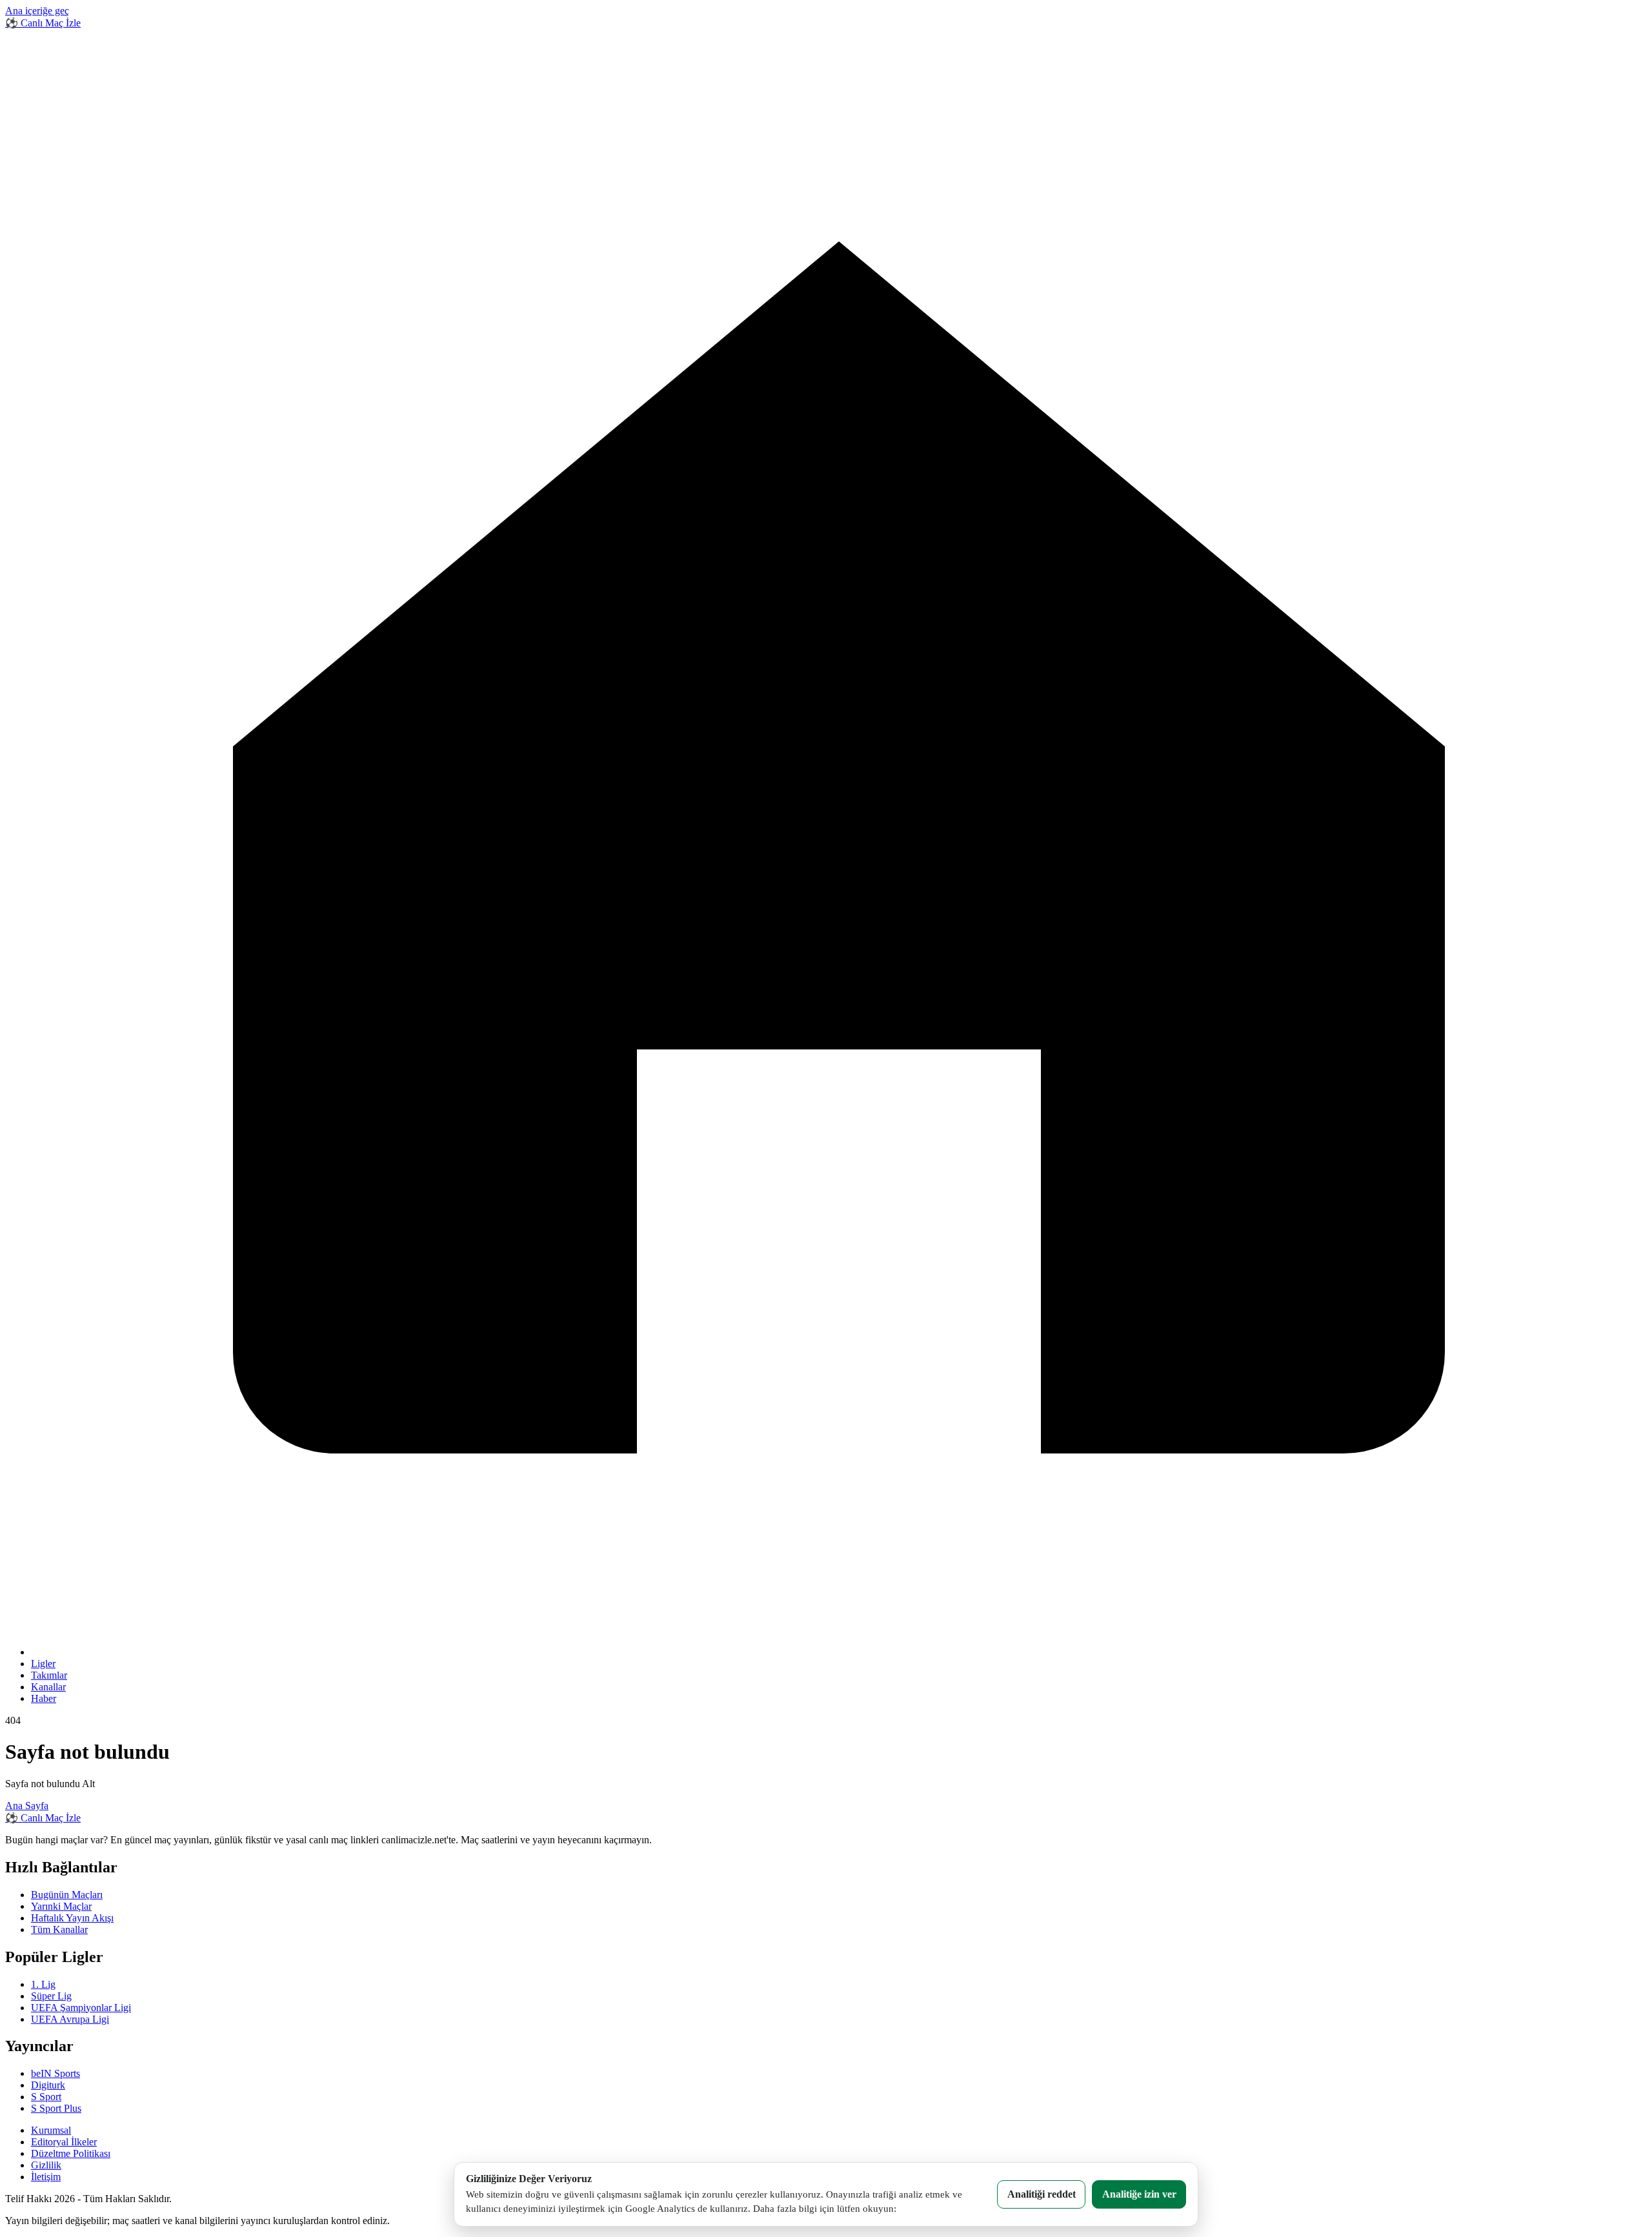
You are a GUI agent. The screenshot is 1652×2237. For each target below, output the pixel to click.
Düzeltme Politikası (71, 2153)
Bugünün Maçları (67, 1895)
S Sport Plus (56, 2108)
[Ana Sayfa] (839, 1652)
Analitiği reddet (1042, 2194)
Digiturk (48, 2085)
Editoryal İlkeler (64, 2142)
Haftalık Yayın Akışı (72, 1918)
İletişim (46, 2177)
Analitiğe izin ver (1139, 2194)
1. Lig (43, 1984)
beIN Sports (55, 2073)
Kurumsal (51, 2130)
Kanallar (48, 1687)
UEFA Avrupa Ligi (70, 2019)
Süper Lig (51, 1996)
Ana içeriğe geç (37, 11)
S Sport (46, 2097)
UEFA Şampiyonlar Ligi (81, 2008)
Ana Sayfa (27, 1806)
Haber (44, 1698)
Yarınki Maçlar (61, 1906)
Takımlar (49, 1675)
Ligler (43, 1664)
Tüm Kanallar (59, 1929)
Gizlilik (46, 2165)
